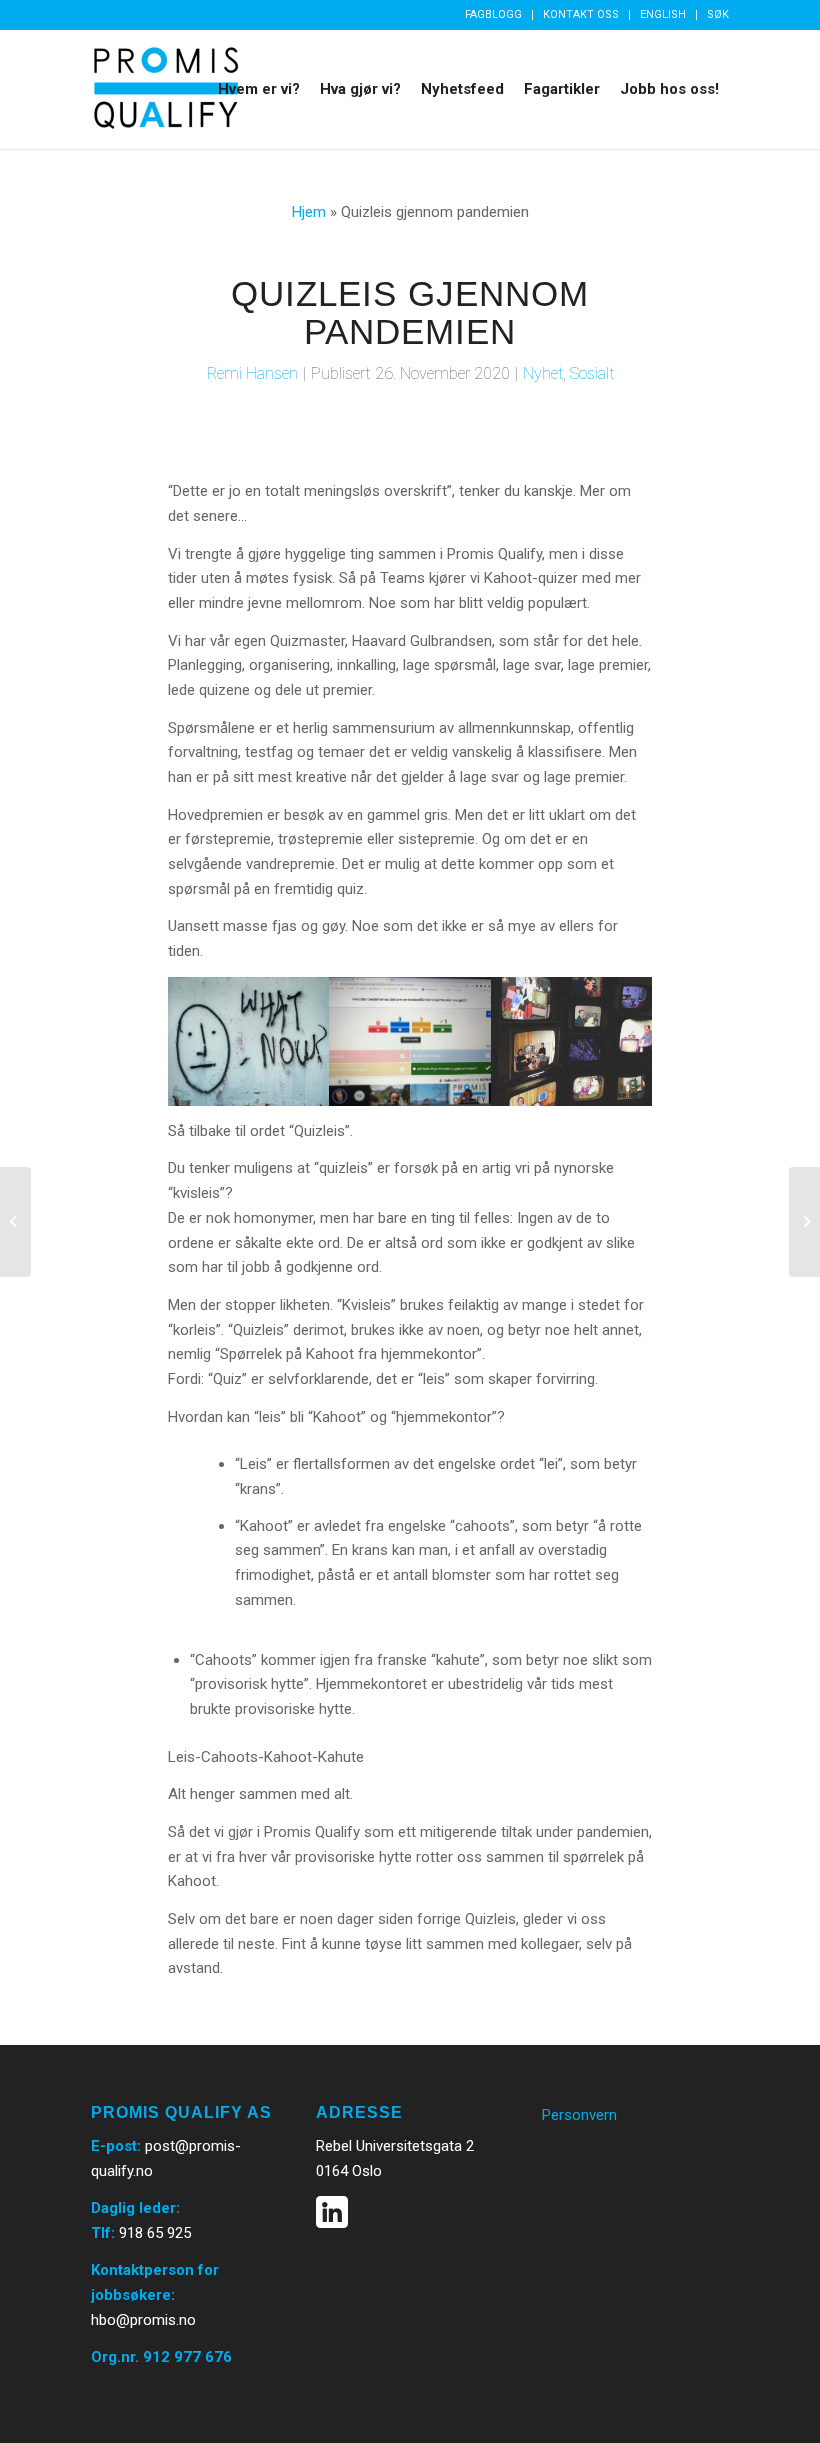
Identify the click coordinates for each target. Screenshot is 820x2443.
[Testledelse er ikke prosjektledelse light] (15, 1222)
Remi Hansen (252, 373)
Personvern (579, 2115)
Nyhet (543, 373)
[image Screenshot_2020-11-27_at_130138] (249, 1042)
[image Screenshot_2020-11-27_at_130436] (573, 1042)
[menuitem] (494, 15)
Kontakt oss (581, 14)
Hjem (309, 212)
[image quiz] (411, 1042)
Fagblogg (493, 14)
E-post (114, 2146)
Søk (718, 14)
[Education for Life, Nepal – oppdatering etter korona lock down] (804, 1222)
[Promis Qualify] (166, 89)
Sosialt (592, 373)
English (663, 14)
